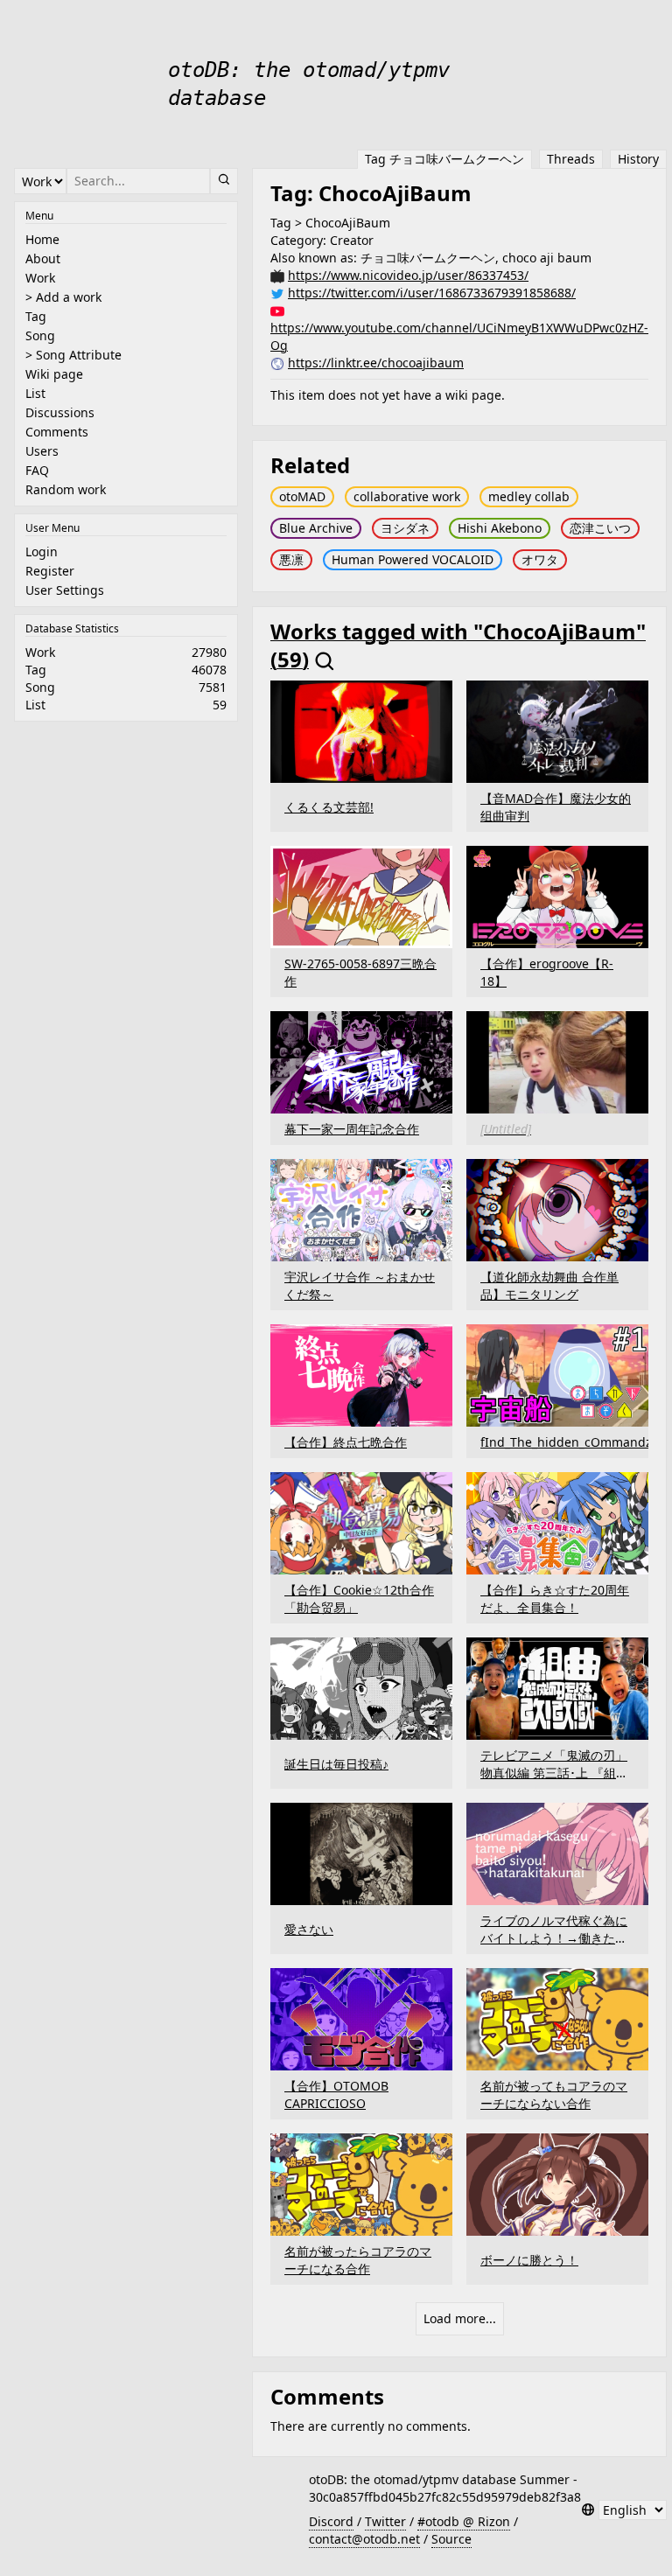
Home (42, 239)
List (35, 393)
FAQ (37, 470)
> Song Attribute (73, 355)
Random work (66, 489)
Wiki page (54, 374)
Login (42, 552)
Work (40, 278)
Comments (57, 432)
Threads (571, 159)
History (638, 159)
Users (42, 451)
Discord (331, 2521)
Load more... (460, 2318)
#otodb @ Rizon (464, 2521)
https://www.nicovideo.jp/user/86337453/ (408, 275)
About (43, 258)
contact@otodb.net (364, 2539)
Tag (36, 316)
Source (451, 2539)
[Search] (224, 181)
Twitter (385, 2521)
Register (50, 571)
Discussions (60, 412)
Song (40, 335)
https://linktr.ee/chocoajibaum (376, 363)
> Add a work (63, 297)
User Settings (65, 590)
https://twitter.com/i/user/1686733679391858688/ (432, 293)
